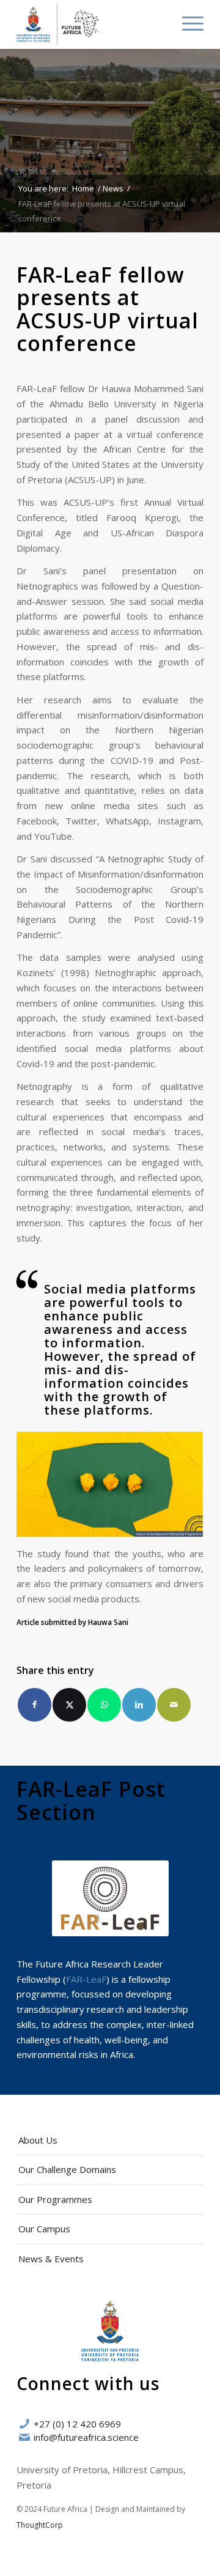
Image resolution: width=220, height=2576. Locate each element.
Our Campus (44, 2229)
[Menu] (187, 23)
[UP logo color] (110, 2331)
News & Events (51, 2259)
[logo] (91, 24)
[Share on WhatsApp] (104, 1705)
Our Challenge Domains (67, 2169)
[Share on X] (69, 1705)
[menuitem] (158, 23)
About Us (38, 2140)
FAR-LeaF (86, 1979)
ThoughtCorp (40, 2525)
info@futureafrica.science (86, 2437)
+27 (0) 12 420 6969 (77, 2424)
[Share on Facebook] (35, 1705)
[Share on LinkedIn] (139, 1705)
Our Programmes (55, 2199)
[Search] (158, 23)
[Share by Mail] (174, 1705)
